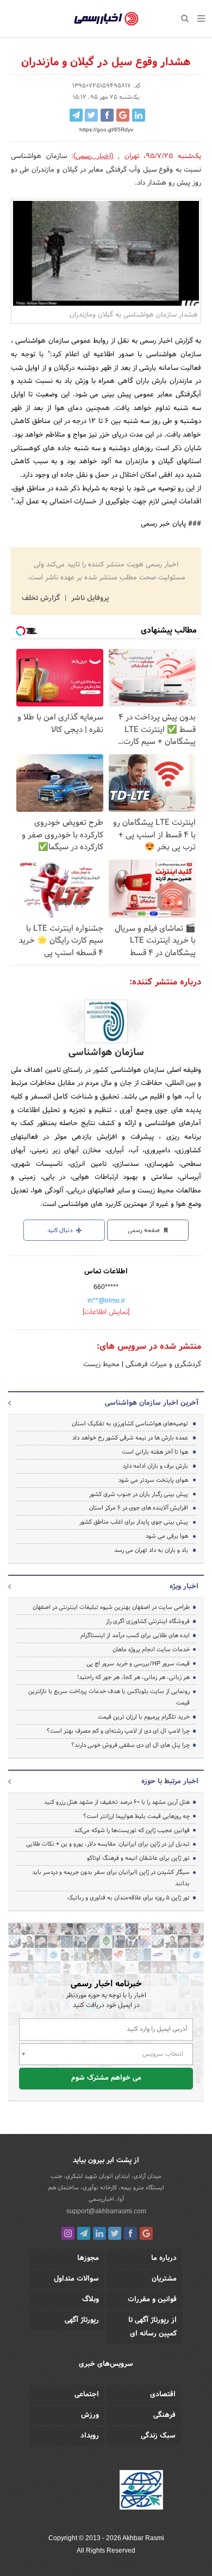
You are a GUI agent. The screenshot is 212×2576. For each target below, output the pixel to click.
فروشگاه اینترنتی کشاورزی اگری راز (148, 1621)
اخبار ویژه (184, 1587)
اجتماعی (87, 2395)
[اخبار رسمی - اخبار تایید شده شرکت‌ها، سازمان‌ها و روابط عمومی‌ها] (106, 19)
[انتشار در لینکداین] (139, 115)
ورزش (90, 2415)
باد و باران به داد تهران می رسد (151, 1550)
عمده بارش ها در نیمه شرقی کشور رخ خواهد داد (130, 1438)
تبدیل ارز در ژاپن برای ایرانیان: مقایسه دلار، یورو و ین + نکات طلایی (108, 1844)
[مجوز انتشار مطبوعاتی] (141, 2492)
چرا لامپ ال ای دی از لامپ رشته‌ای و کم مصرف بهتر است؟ (118, 1731)
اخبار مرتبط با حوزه (170, 1782)
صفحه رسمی (145, 1230)
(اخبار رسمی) (93, 156)
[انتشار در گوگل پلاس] (123, 115)
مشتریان (164, 2279)
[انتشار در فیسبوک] (107, 115)
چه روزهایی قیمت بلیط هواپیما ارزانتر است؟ (136, 1816)
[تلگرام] (84, 2233)
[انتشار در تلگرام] (76, 115)
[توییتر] (115, 2233)
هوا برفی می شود (167, 1536)
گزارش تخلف (42, 598)
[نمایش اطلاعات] (106, 1312)
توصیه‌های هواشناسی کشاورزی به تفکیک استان (130, 1424)
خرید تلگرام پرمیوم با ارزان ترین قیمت (144, 1717)
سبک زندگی (158, 2436)
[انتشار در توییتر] (91, 115)
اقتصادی (163, 2395)
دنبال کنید (61, 1230)
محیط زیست (101, 1365)
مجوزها (88, 2258)
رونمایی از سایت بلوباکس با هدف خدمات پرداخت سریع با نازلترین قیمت (109, 1697)
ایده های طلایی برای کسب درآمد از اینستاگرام (135, 1636)
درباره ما (164, 2258)
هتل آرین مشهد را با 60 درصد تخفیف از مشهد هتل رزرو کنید (117, 1802)
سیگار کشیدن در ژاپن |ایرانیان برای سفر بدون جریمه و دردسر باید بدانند (111, 1878)
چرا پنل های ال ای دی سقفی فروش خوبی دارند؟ (130, 1745)
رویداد (90, 2436)
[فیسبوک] (130, 2233)
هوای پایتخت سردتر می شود (153, 1480)
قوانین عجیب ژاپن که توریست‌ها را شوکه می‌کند (132, 1830)
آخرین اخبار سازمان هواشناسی (152, 1403)
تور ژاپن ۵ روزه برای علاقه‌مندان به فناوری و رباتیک (129, 1898)
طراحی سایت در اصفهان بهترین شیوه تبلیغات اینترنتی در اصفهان (111, 1607)
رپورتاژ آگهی (82, 2320)
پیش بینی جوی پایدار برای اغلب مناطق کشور (134, 1522)
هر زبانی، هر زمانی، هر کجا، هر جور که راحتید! (133, 1677)
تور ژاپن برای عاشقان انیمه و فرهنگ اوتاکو (138, 1858)
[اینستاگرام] (68, 2233)
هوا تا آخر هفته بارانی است (155, 1452)
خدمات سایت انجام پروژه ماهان (151, 1650)
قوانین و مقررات (152, 2300)
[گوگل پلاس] (146, 2233)
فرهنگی (164, 2415)
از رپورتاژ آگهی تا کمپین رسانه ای (152, 2327)
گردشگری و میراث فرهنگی (162, 1365)
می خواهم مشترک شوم (106, 2078)
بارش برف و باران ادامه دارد (155, 1466)
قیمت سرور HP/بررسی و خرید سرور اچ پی (138, 1664)
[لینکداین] (99, 2233)
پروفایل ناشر (89, 598)
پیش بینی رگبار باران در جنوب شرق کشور (139, 1494)
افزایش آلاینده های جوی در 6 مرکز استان (139, 1508)
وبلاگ (91, 2300)
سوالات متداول (76, 2279)
